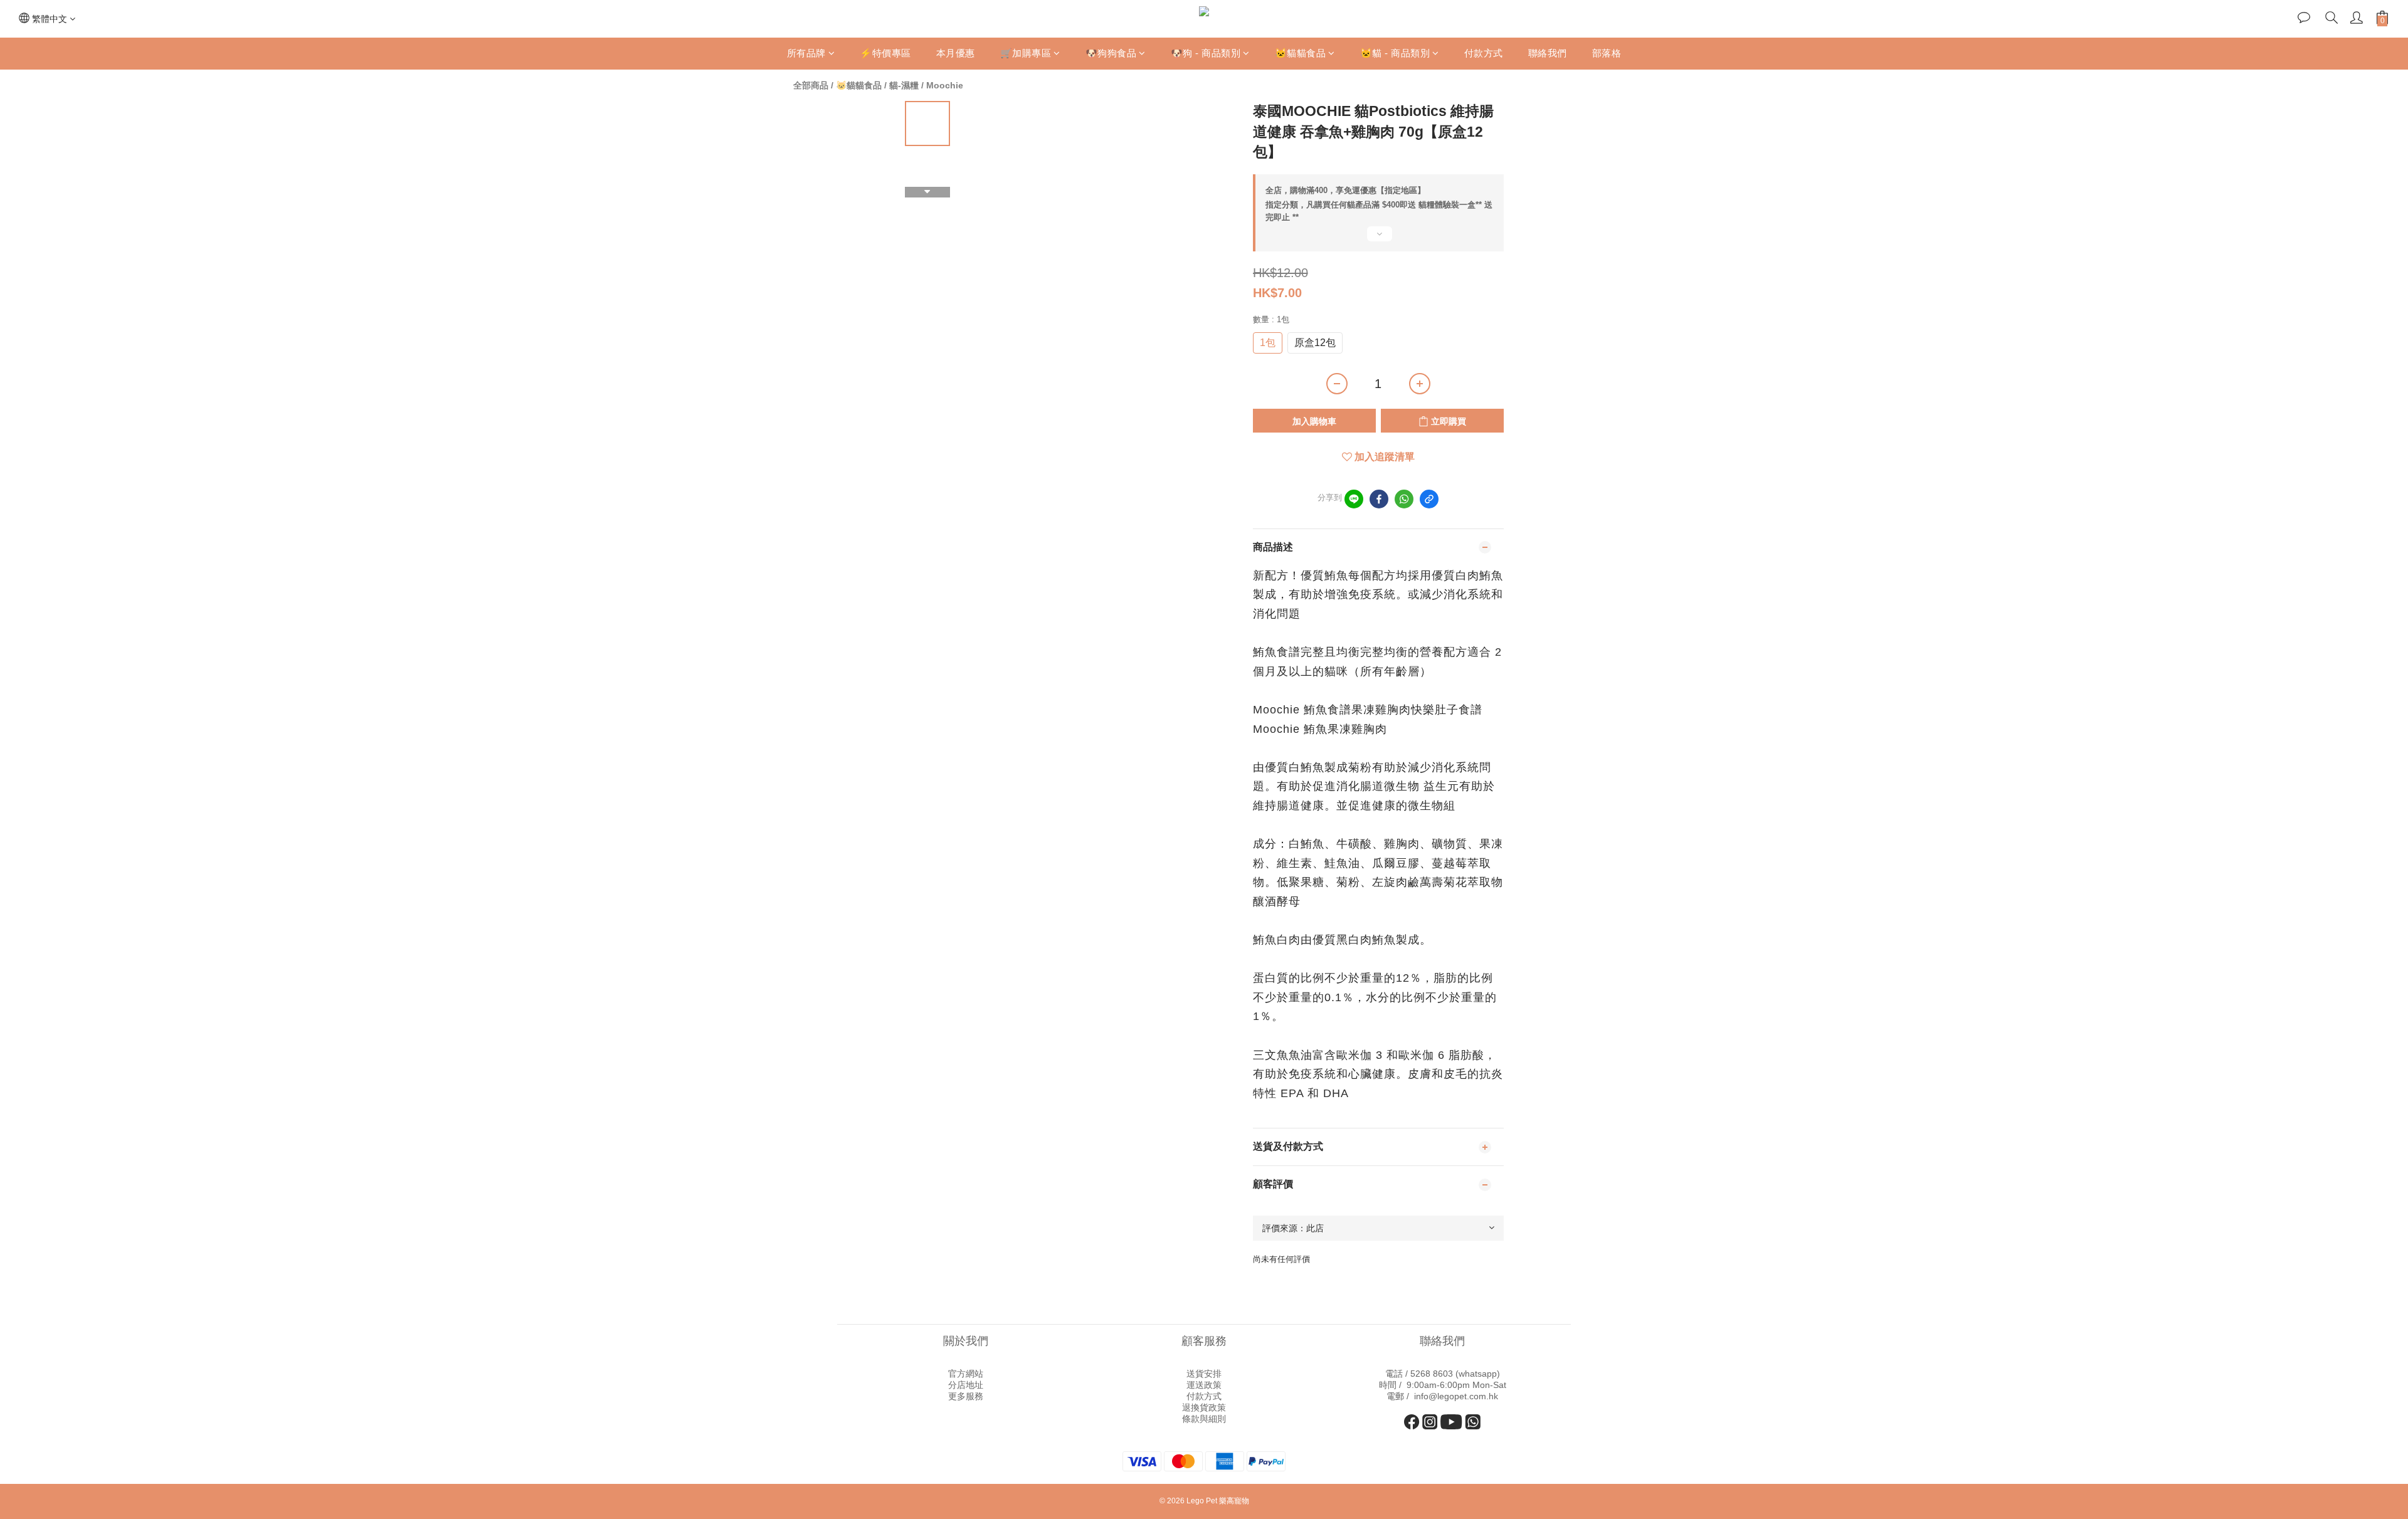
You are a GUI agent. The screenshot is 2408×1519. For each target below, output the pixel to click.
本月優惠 (956, 53)
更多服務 (966, 1396)
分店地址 (966, 1385)
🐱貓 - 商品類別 (1395, 53)
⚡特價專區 (885, 53)
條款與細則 (1204, 1419)
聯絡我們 (1548, 53)
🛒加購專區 (1026, 53)
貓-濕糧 (904, 85)
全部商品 (811, 85)
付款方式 (1484, 53)
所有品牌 (806, 53)
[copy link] (1429, 499)
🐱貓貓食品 (1301, 53)
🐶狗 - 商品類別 (1206, 53)
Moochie (945, 85)
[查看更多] (1378, 239)
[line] (1354, 499)
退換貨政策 (1204, 1407)
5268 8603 (1432, 1374)
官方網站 (966, 1374)
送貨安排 (1204, 1374)
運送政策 (1204, 1385)
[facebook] (1379, 499)
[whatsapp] (1404, 499)
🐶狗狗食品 (1111, 53)
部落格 (1607, 53)
